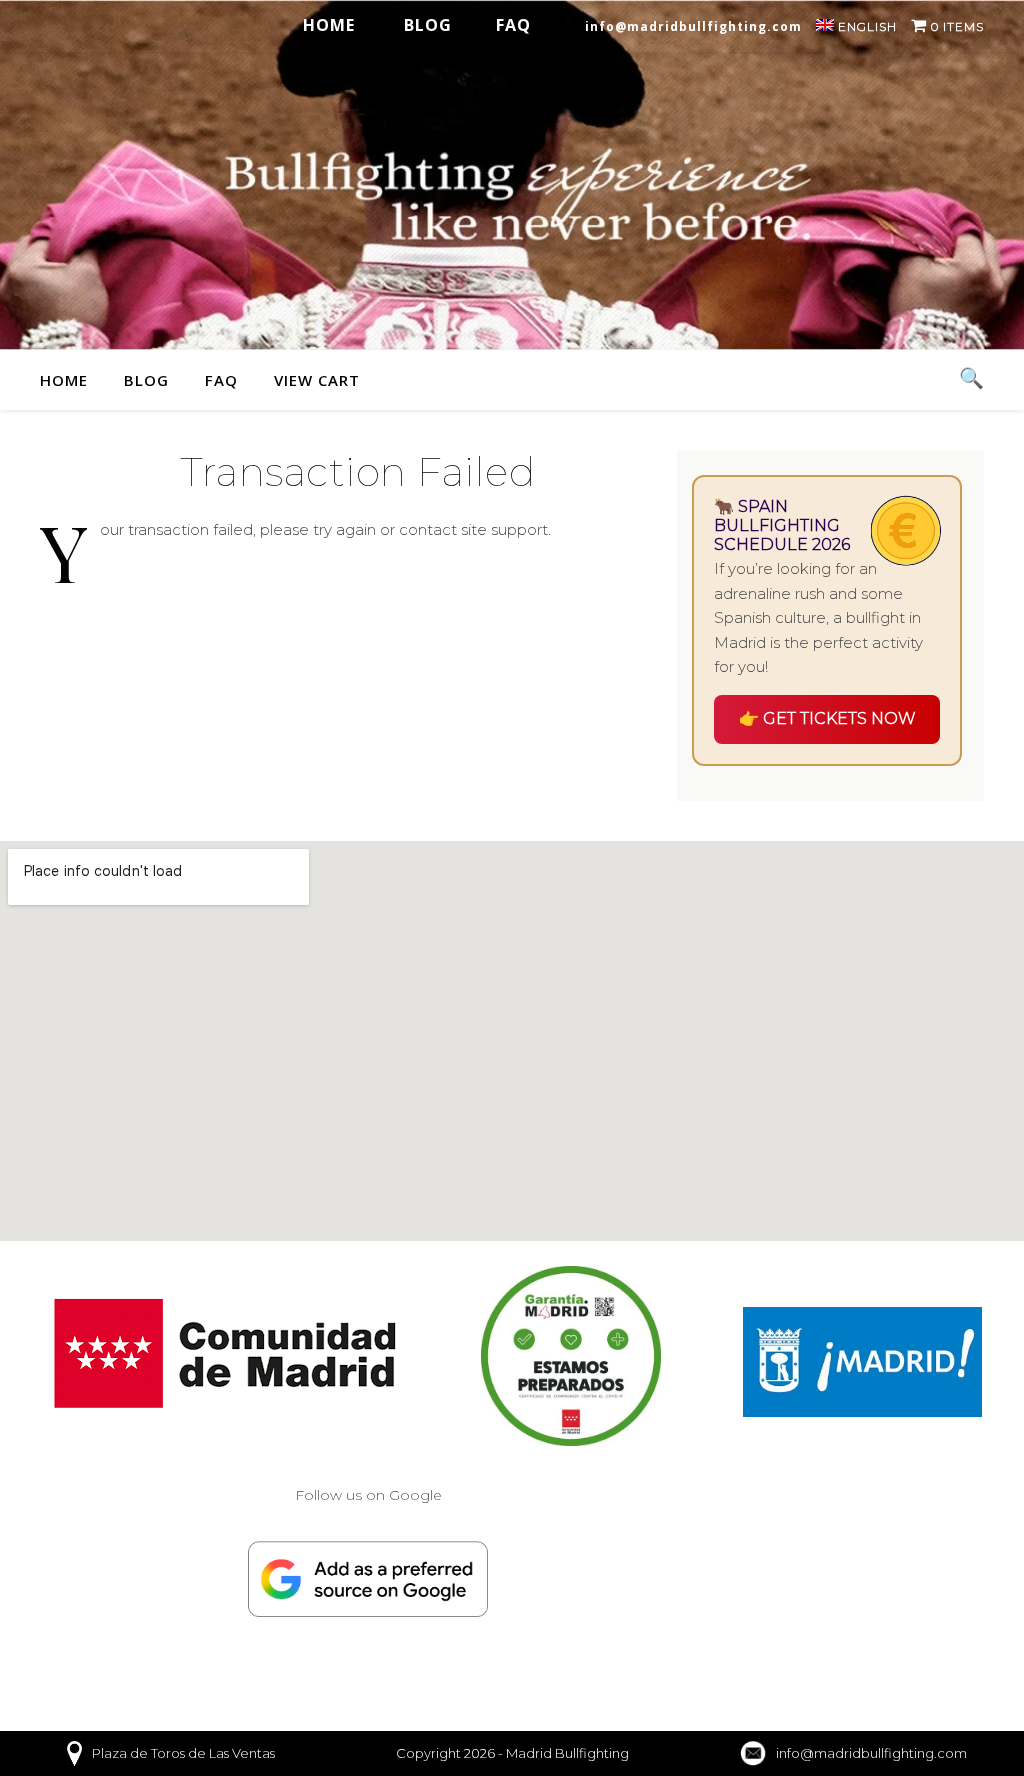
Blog (428, 25)
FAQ (513, 25)
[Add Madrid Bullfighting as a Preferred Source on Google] (368, 1579)
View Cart (317, 380)
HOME (329, 25)
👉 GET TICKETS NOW (827, 718)
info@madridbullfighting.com (693, 26)
